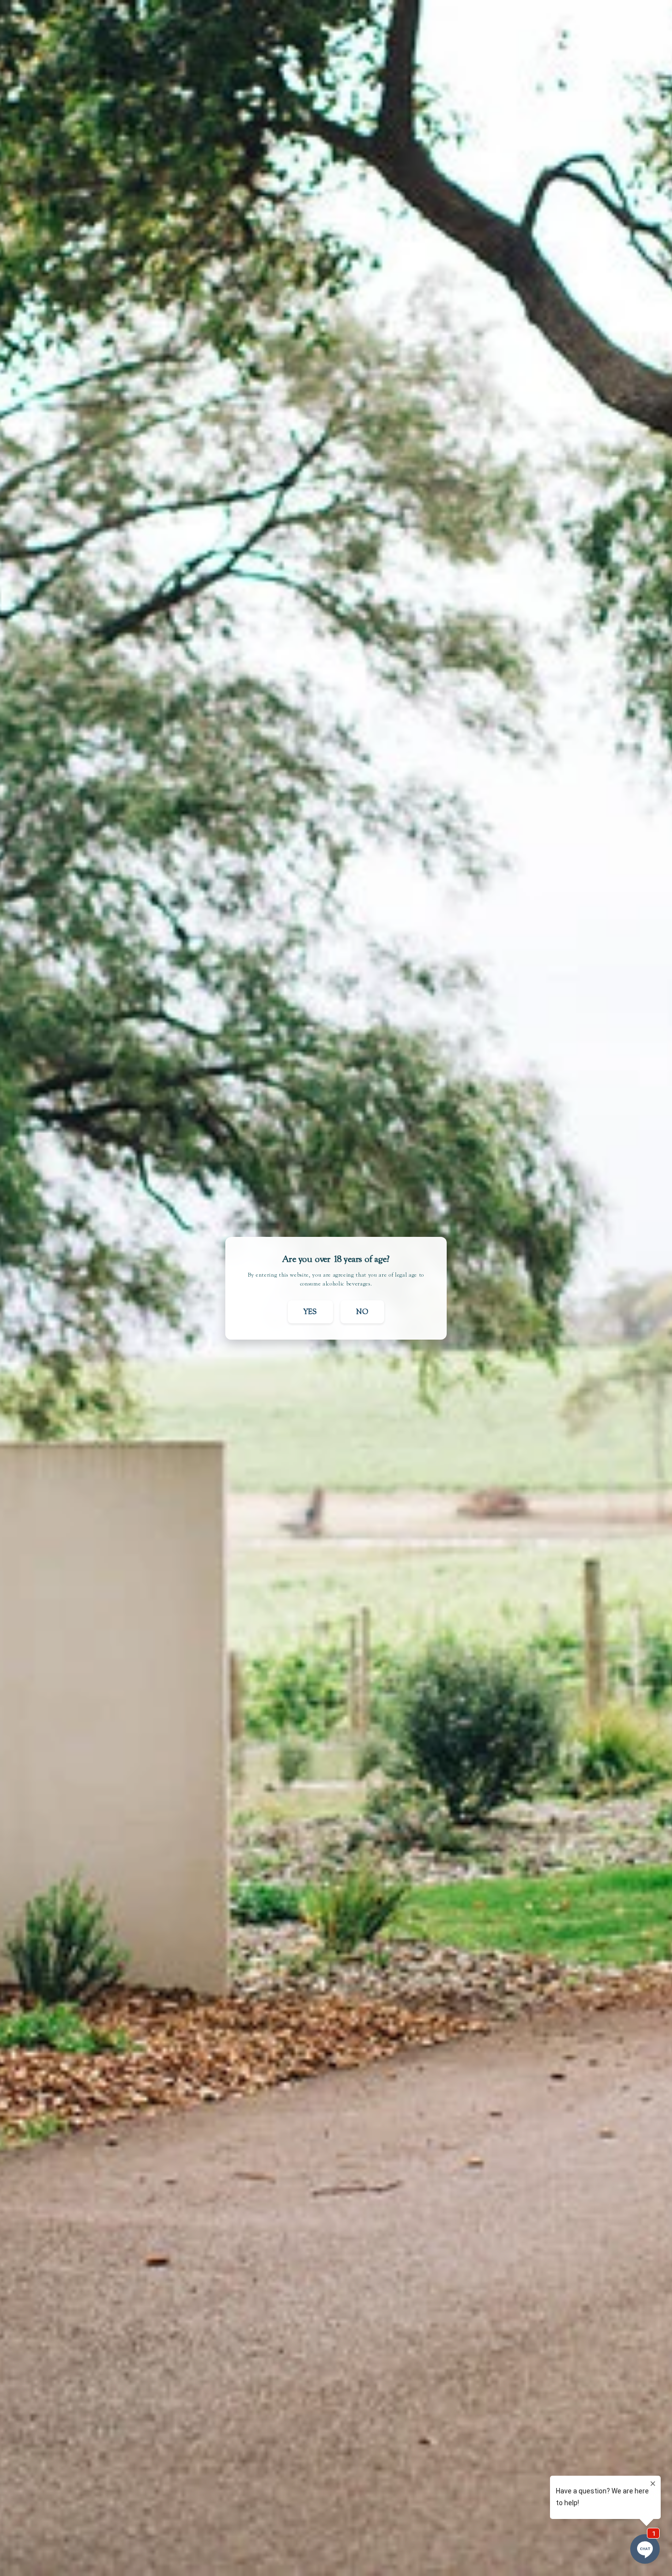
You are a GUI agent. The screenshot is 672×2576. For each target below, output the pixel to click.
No (363, 1312)
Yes (310, 1312)
